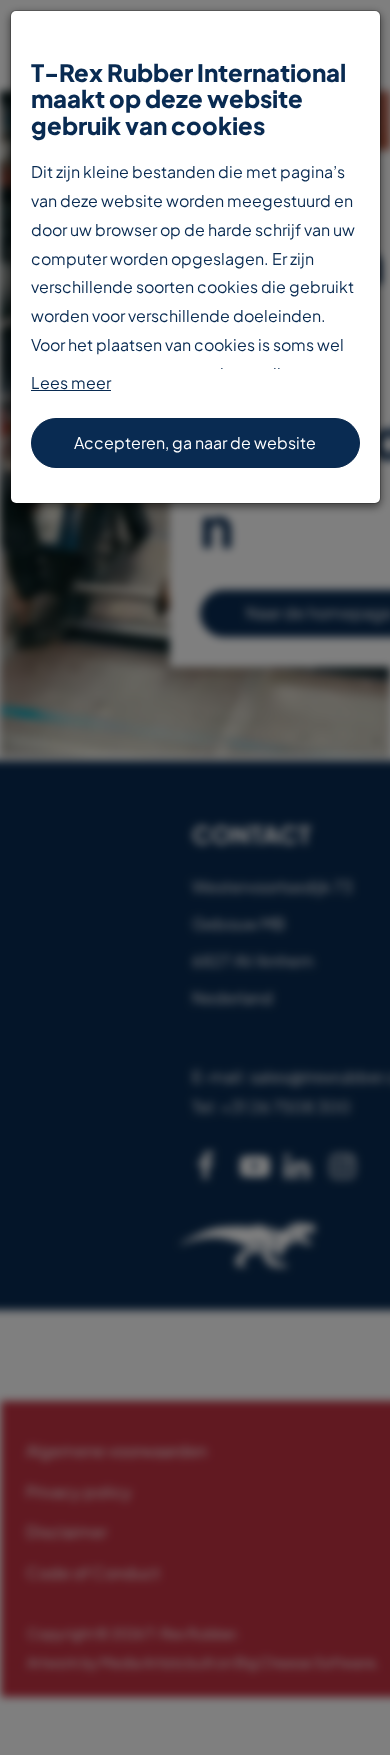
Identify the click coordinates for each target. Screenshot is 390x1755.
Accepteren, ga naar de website (195, 442)
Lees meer (71, 382)
